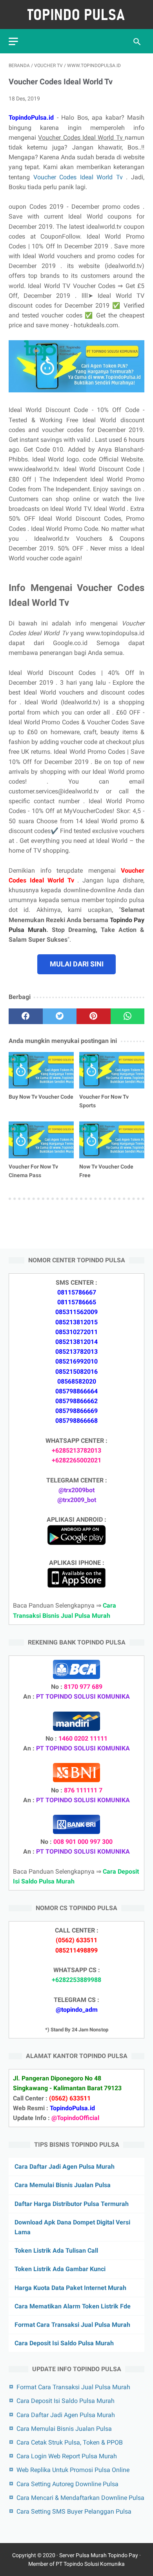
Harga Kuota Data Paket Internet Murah (70, 2288)
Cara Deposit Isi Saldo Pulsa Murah (64, 2343)
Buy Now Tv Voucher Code (41, 1097)
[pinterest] (94, 1016)
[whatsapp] (128, 1016)
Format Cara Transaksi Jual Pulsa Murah (72, 2325)
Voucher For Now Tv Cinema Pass (33, 1171)
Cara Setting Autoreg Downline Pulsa (67, 2484)
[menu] (13, 41)
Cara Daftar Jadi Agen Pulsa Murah (65, 2167)
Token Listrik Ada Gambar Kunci (60, 2269)
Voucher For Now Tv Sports (104, 1101)
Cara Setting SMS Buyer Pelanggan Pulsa (74, 2511)
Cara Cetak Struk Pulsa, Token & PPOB (70, 2442)
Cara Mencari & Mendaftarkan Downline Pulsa (80, 2498)
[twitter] (60, 1016)
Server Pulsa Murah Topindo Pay (99, 2555)
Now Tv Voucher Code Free (106, 1171)
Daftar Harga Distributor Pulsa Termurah (72, 2204)
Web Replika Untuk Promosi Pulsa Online (73, 2470)
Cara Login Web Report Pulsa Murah (67, 2456)
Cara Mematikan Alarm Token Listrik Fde (73, 2306)
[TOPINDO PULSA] (76, 15)
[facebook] (26, 1016)
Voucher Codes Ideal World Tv (80, 177)
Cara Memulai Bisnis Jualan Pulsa (63, 2185)
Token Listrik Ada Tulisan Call (56, 2251)
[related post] (41, 1070)
